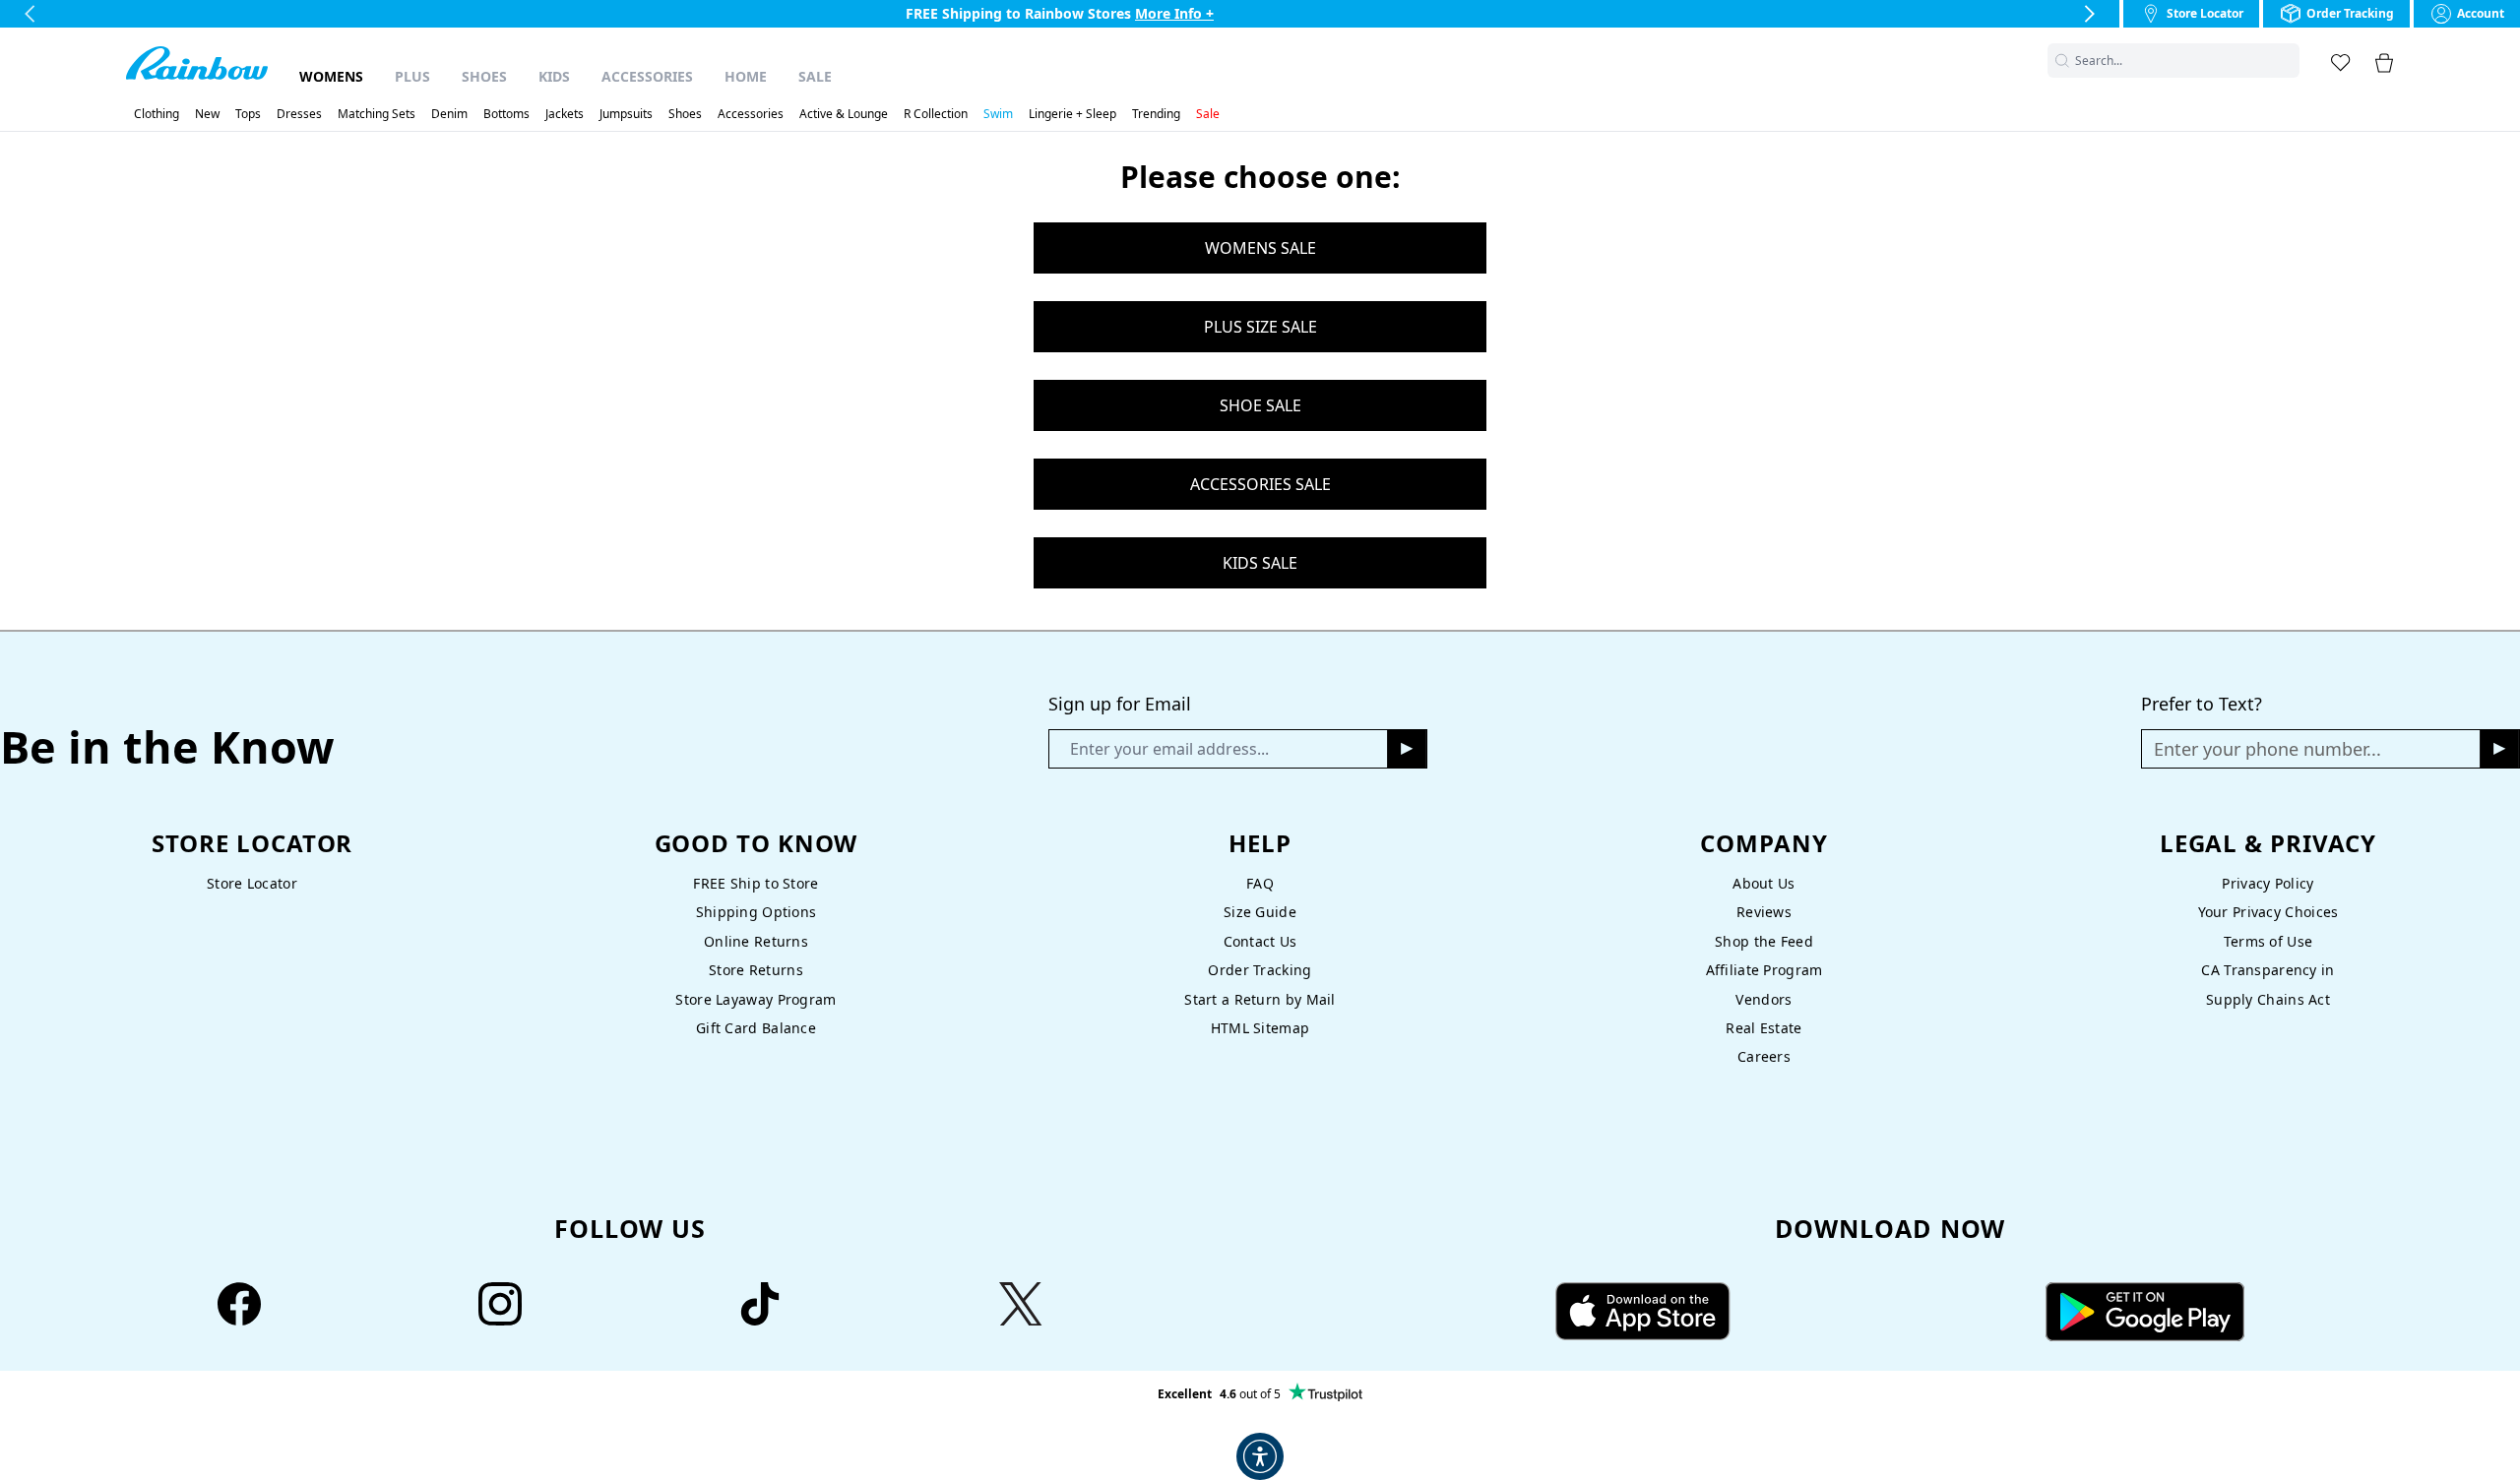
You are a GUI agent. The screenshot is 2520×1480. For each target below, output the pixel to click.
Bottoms (506, 114)
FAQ (1260, 883)
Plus (412, 76)
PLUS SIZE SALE (1260, 327)
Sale (815, 76)
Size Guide (1260, 912)
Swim (998, 114)
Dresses (299, 114)
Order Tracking (1260, 970)
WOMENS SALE (1260, 248)
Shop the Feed (1764, 941)
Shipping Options (756, 912)
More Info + (1174, 13)
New (207, 114)
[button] (2288, 61)
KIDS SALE (1260, 563)
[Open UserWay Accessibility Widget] (1260, 1456)
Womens (331, 76)
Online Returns (756, 941)
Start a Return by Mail (1260, 999)
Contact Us (1260, 941)
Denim (449, 114)
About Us (1764, 883)
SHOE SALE (1260, 405)
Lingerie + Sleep (1072, 114)
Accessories (647, 76)
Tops (248, 114)
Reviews (1764, 912)
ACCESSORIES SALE (1260, 484)
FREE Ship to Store (756, 883)
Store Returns (756, 970)
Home (746, 76)
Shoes (484, 76)
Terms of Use (2268, 941)
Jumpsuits (626, 114)
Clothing (157, 114)
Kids (554, 76)
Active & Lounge (844, 114)
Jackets (565, 114)
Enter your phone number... (2268, 749)
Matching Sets (377, 114)
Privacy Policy (2268, 883)
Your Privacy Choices (2268, 912)
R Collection (936, 114)
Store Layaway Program (756, 999)
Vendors (1764, 999)
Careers (1764, 1056)
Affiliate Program (1764, 970)
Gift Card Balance (756, 1028)
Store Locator (252, 883)
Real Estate (1764, 1028)
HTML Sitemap (1260, 1028)
